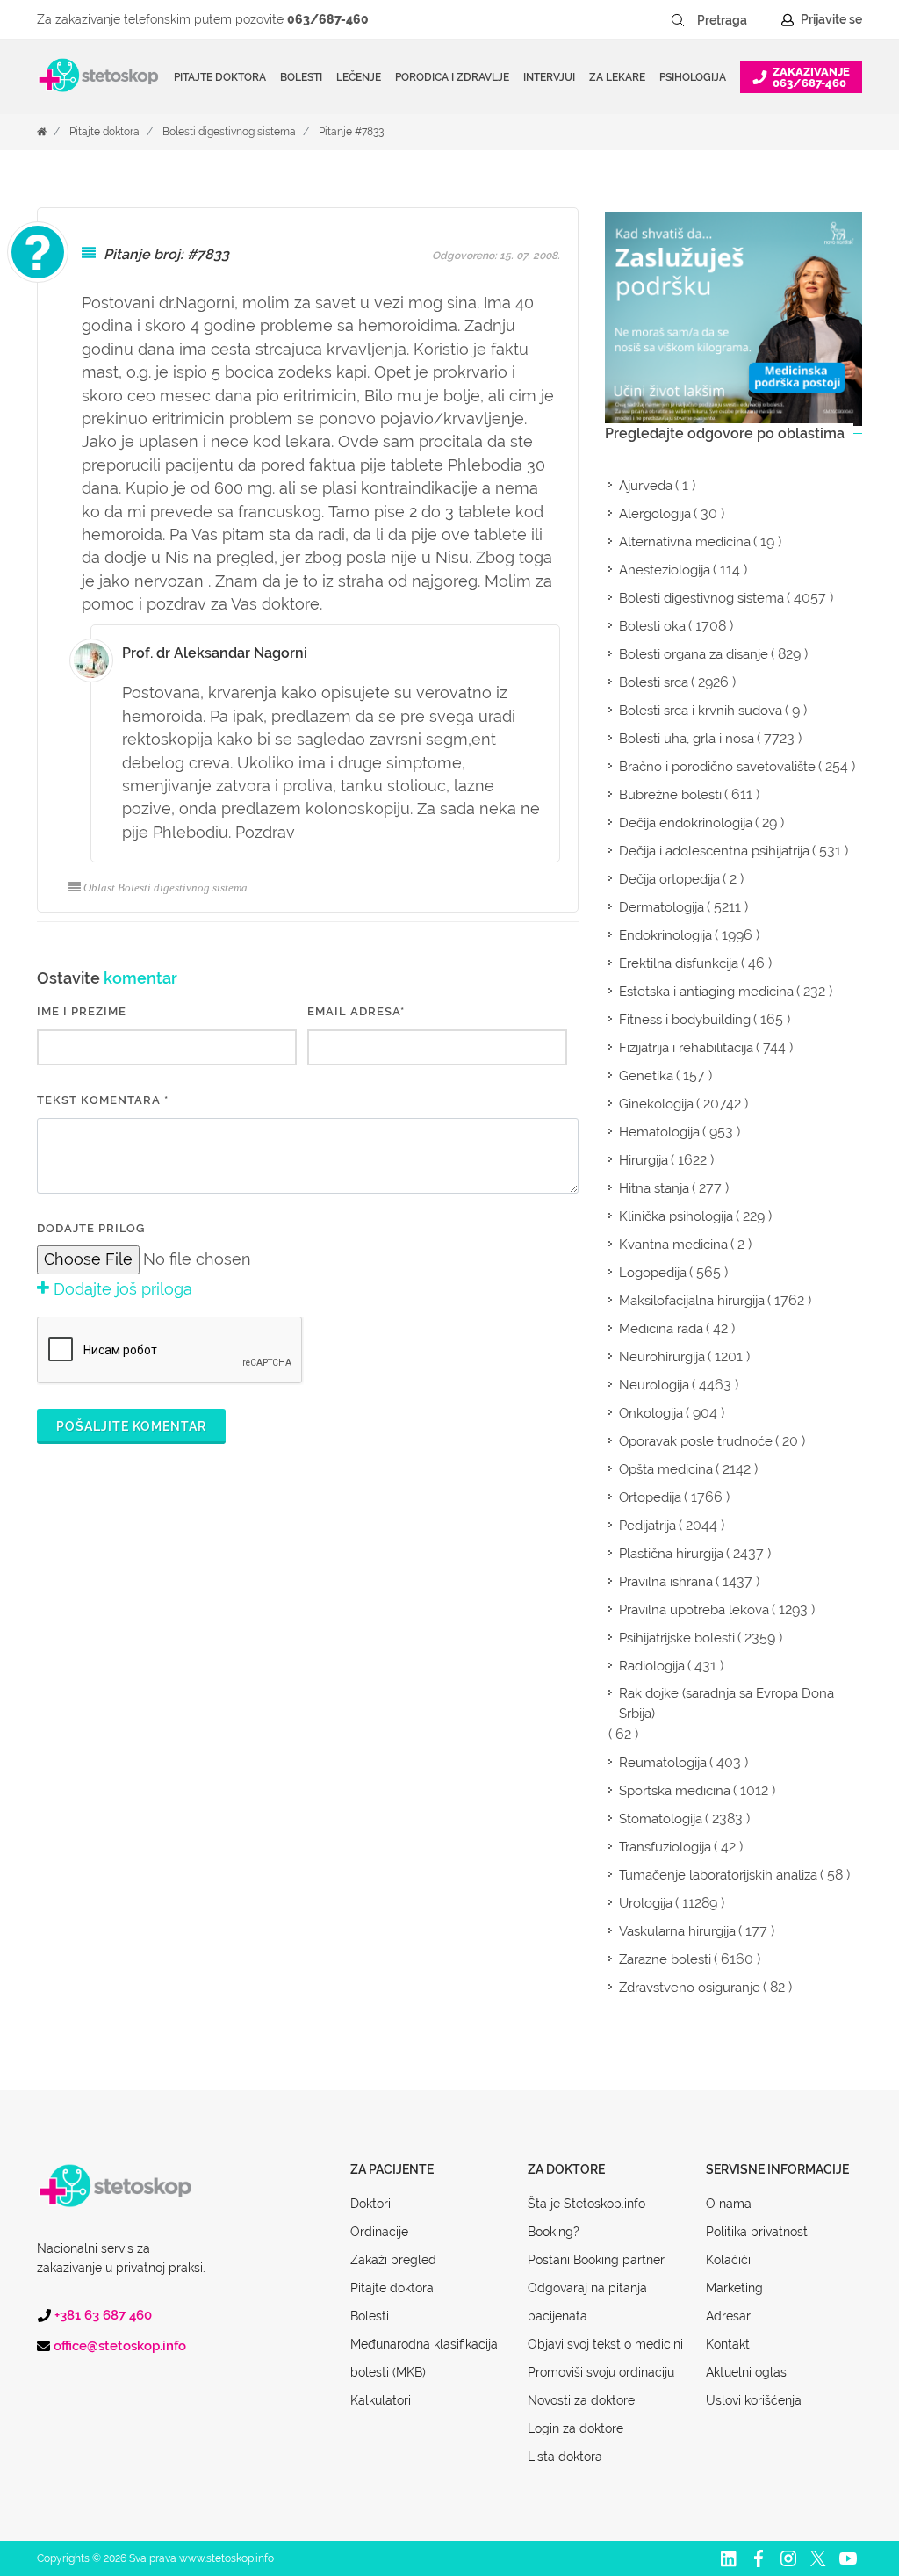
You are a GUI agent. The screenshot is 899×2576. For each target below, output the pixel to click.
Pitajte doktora (220, 77)
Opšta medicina (666, 1469)
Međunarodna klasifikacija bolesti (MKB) (424, 2358)
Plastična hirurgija (671, 1554)
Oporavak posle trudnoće (696, 1441)
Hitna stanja (654, 1188)
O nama (729, 2204)
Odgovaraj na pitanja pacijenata (587, 2302)
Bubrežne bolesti (670, 795)
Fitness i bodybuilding (685, 1020)
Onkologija (651, 1413)
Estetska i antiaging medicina (706, 992)
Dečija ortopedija (669, 879)
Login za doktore (575, 2428)
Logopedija (653, 1273)
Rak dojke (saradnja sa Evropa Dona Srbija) (726, 1703)
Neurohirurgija (662, 1357)
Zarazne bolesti (665, 1959)
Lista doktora (565, 2457)
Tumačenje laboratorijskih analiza (718, 1875)
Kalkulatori (381, 2400)
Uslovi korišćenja (754, 2400)
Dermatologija (662, 907)
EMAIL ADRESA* (356, 1011)
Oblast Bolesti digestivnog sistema (165, 888)
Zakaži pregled (393, 2260)
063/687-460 (328, 19)
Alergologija (655, 514)
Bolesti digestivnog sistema (229, 132)
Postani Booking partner (596, 2260)
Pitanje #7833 (351, 132)
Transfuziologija (665, 1847)
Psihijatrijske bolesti (677, 1638)
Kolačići (728, 2260)
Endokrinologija (665, 935)
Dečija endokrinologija (686, 823)
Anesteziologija (665, 570)
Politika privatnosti (758, 2232)
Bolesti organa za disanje (694, 654)
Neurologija (654, 1385)
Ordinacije (379, 2232)
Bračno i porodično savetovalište (717, 767)
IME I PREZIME (82, 1011)
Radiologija (652, 1666)
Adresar (728, 2316)
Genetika (646, 1076)
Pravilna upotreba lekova (694, 1610)
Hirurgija (644, 1160)
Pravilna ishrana (666, 1582)
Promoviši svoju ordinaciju (601, 2372)
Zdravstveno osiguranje (690, 1988)
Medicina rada (661, 1329)
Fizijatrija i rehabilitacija (686, 1048)
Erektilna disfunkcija (679, 963)
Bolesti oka (652, 626)
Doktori (370, 2204)
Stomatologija (661, 1819)
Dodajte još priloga (121, 1289)
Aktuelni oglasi (748, 2372)
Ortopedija (650, 1497)
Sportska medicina (675, 1791)
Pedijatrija (647, 1526)
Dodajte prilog (91, 1228)
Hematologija (659, 1132)
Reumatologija (663, 1763)
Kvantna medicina (673, 1245)
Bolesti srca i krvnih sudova (701, 711)
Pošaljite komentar (131, 1426)
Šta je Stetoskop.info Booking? (586, 2218)
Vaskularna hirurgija (677, 1931)
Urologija (646, 1903)
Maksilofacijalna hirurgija (692, 1301)
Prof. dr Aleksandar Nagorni (215, 653)
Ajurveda (646, 486)
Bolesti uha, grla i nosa (687, 739)
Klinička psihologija (676, 1216)
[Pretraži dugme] (678, 20)
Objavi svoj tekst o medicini (605, 2344)
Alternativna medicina (685, 542)
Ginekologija (656, 1104)
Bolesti (370, 2316)
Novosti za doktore (581, 2400)
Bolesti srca (654, 682)
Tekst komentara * (103, 1100)
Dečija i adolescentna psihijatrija (714, 851)
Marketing (734, 2288)
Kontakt (728, 2344)
